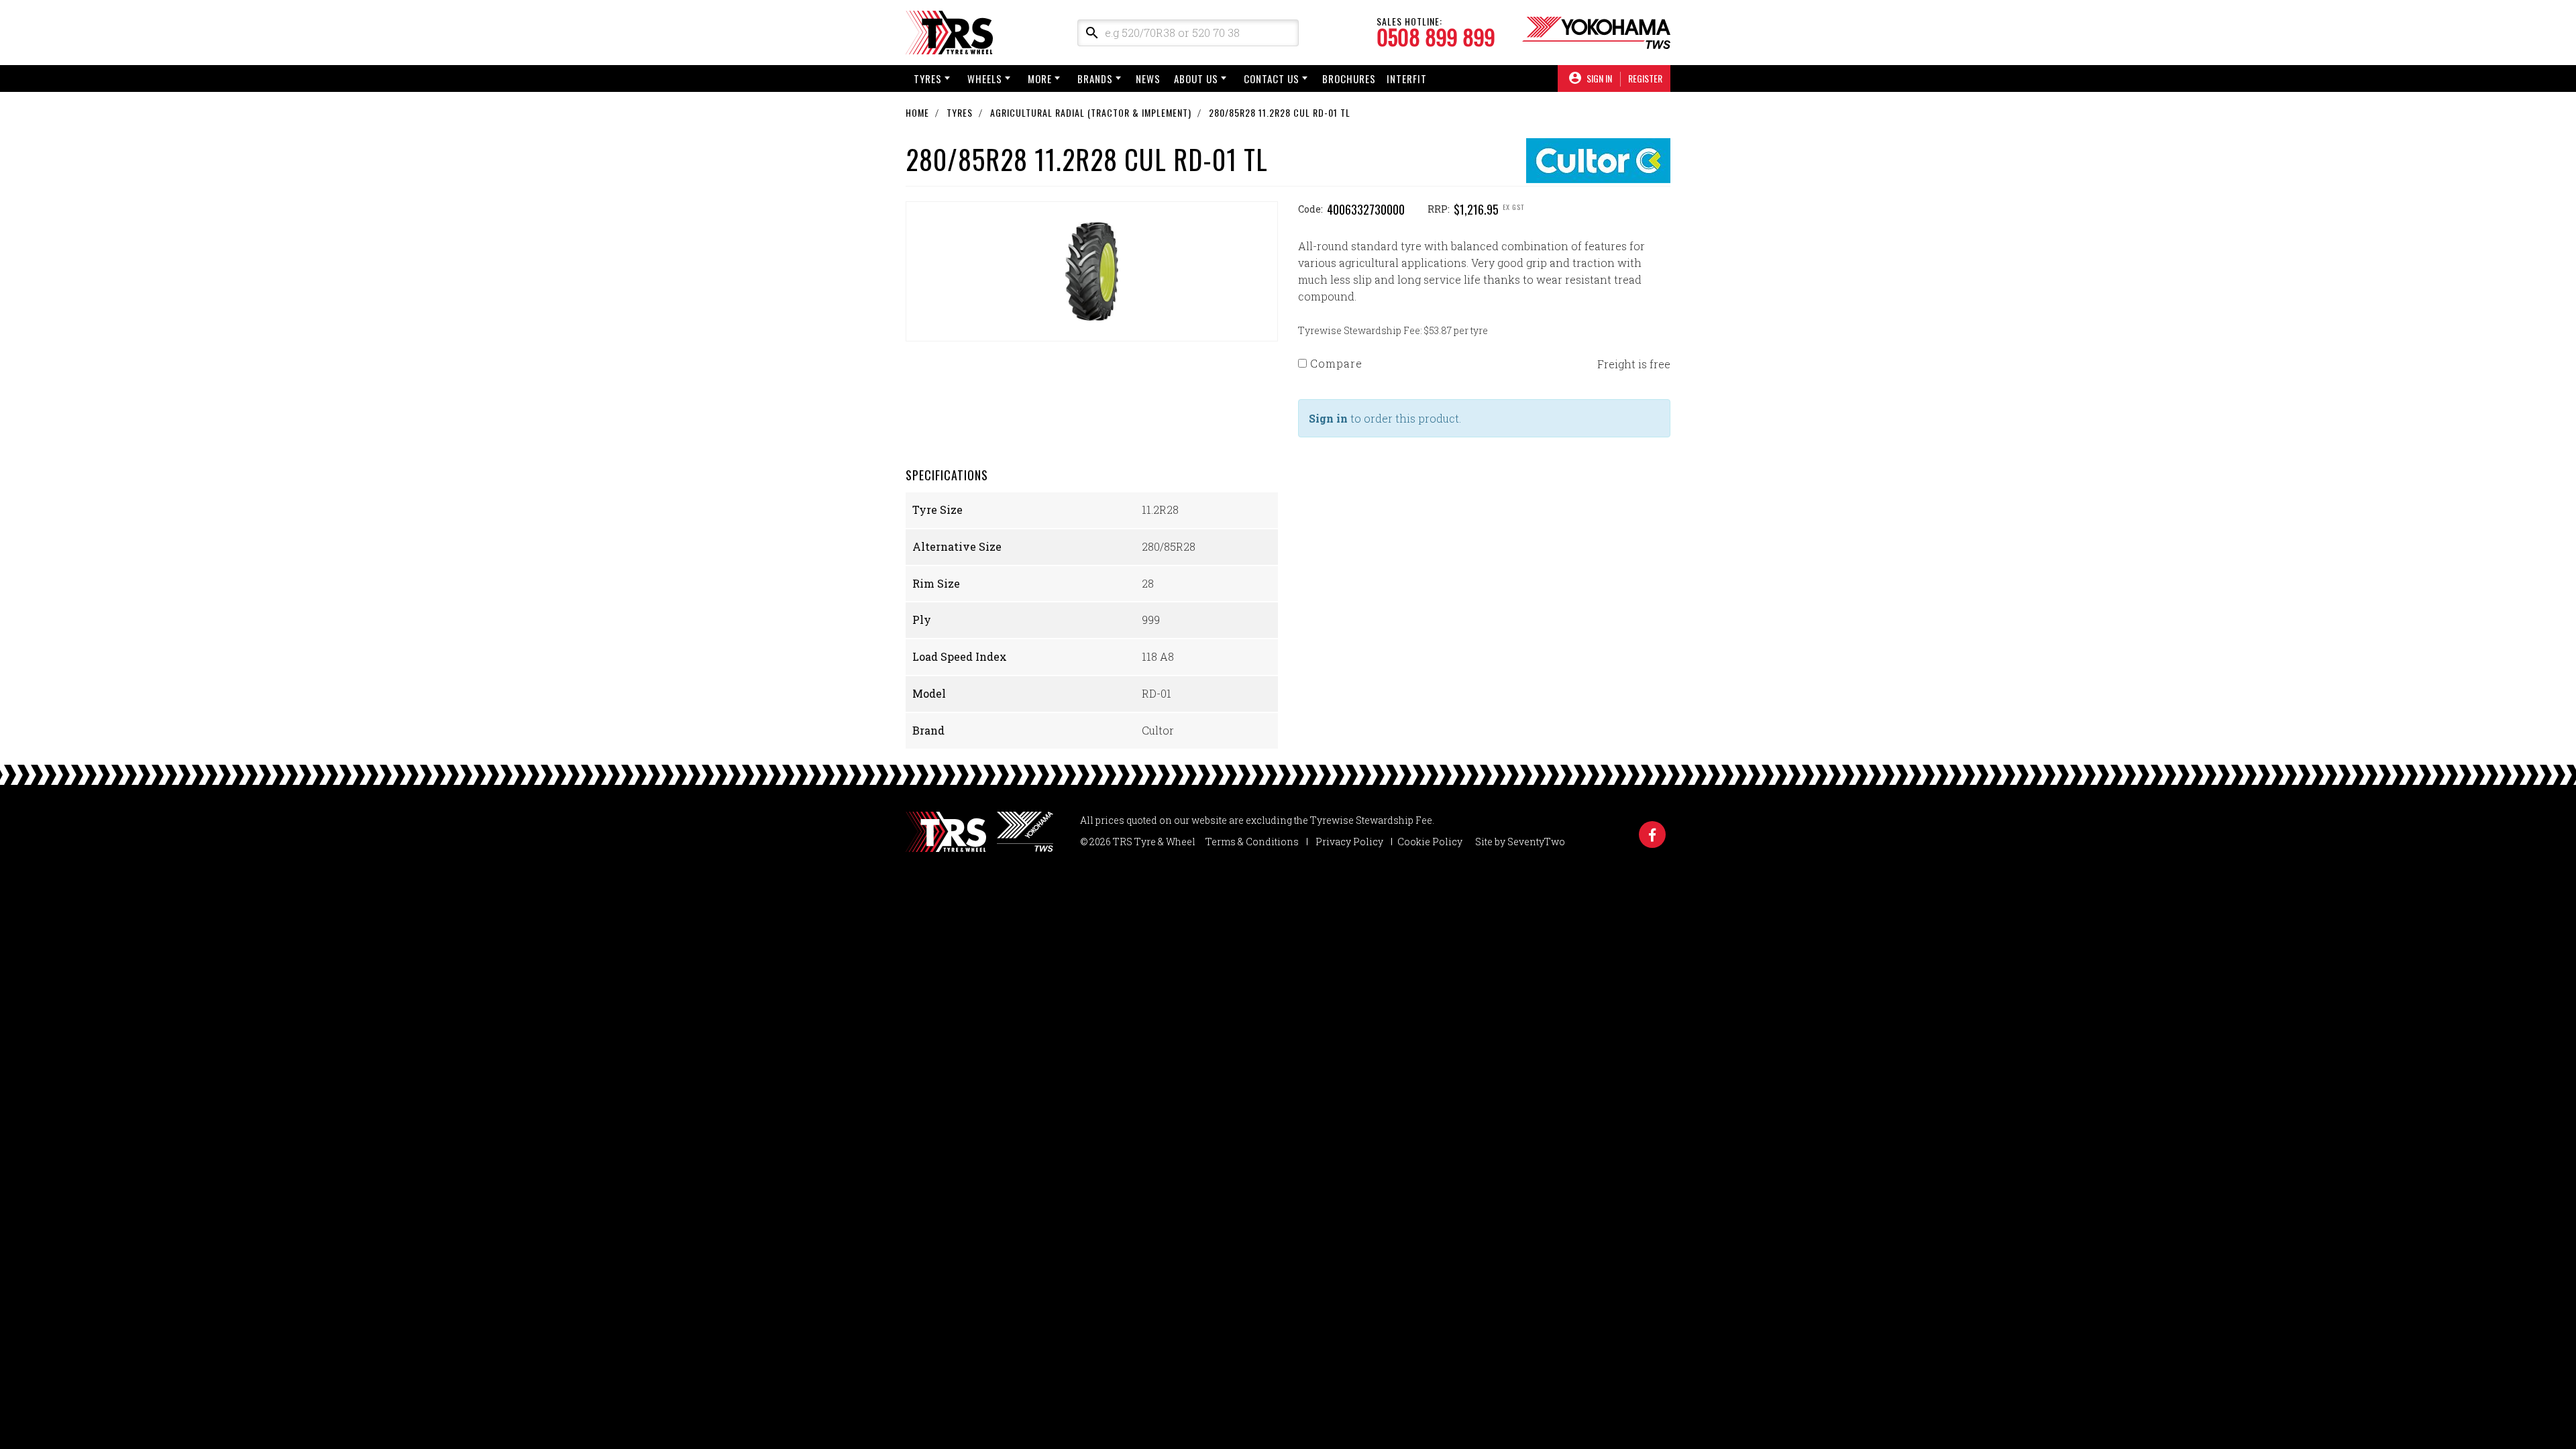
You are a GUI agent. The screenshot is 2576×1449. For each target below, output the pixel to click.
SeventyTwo (1536, 842)
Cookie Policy (1430, 842)
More (1040, 78)
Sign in (1328, 418)
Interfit (1407, 78)
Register (1645, 78)
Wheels (985, 78)
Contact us (1272, 78)
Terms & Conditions (1252, 842)
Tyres (928, 78)
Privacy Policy (1349, 842)
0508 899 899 (1436, 37)
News (1148, 78)
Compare (1335, 363)
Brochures (1349, 78)
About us (1196, 78)
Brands (1095, 78)
